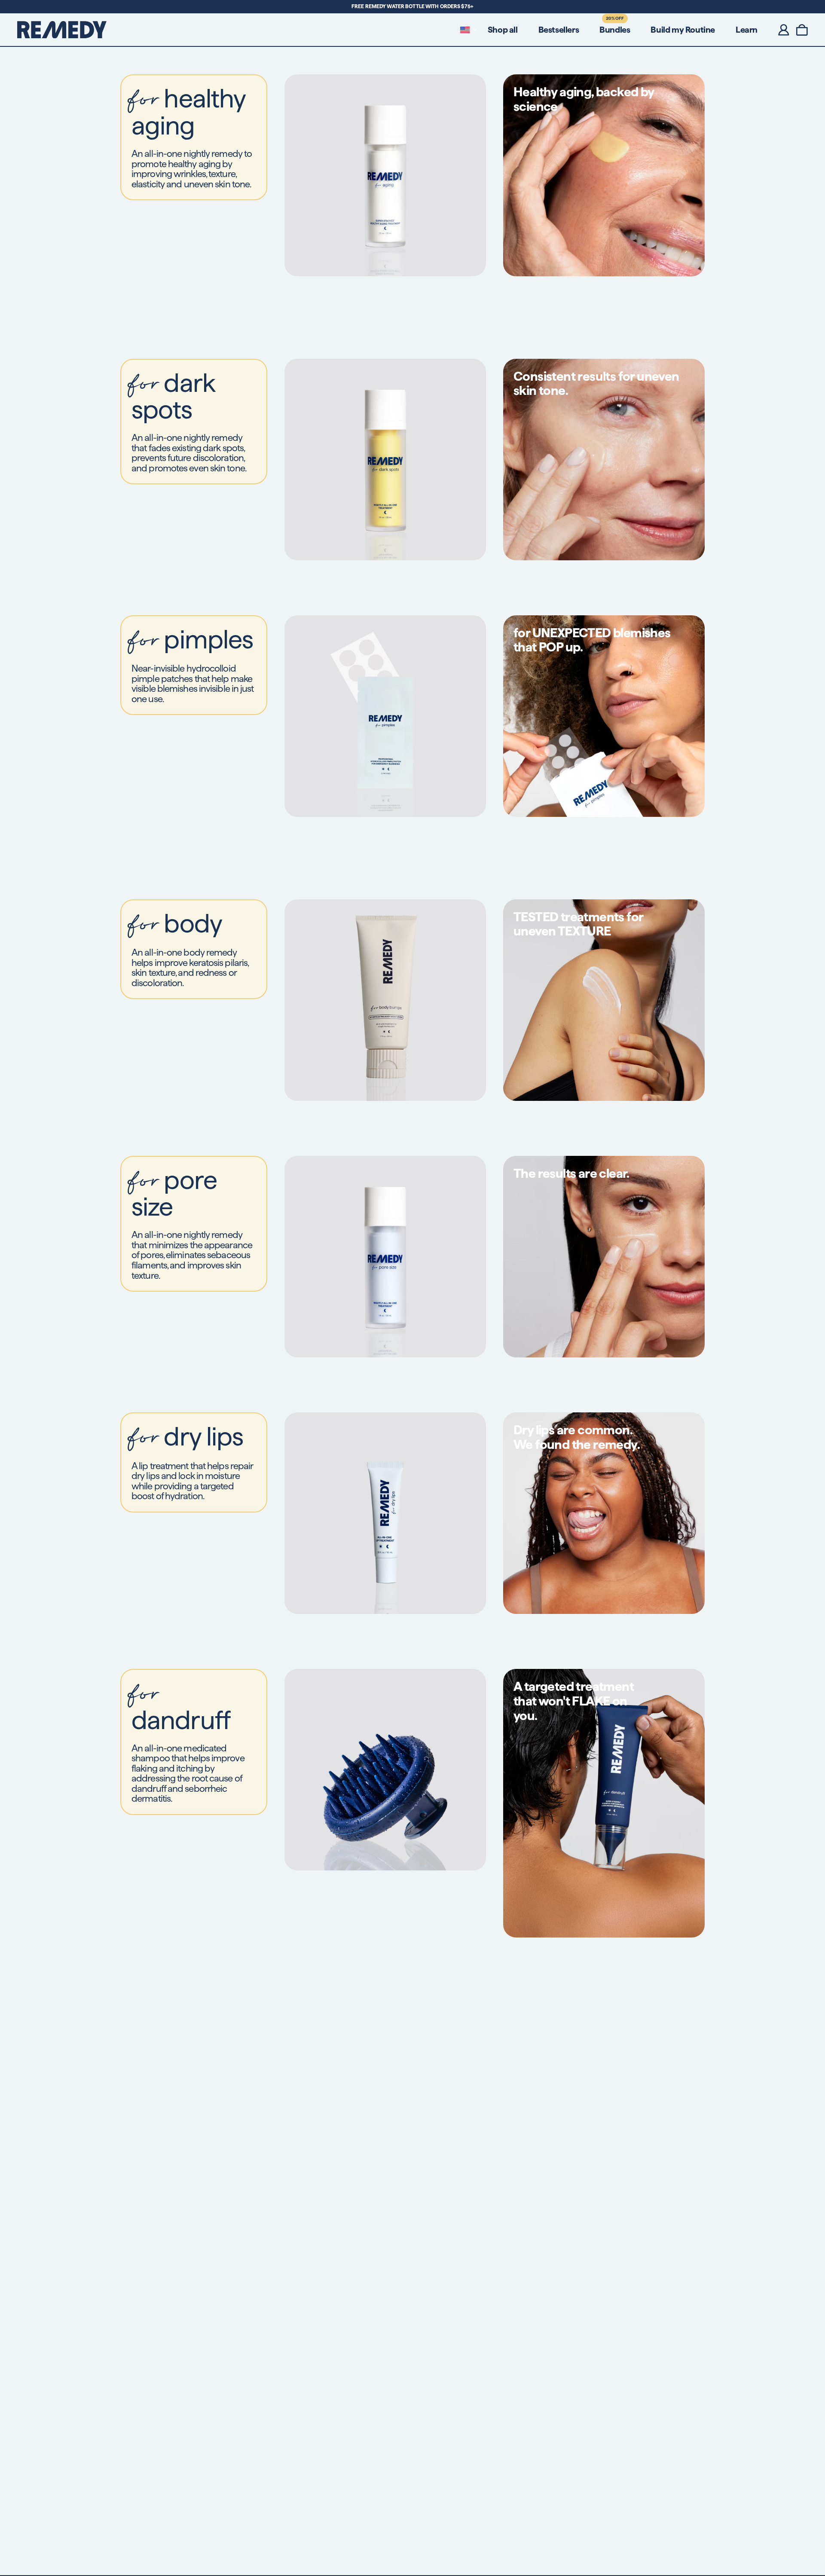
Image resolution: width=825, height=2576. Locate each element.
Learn (747, 30)
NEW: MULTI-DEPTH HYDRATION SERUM (413, 6)
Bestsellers (559, 30)
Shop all (503, 30)
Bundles (615, 30)
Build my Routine (683, 30)
